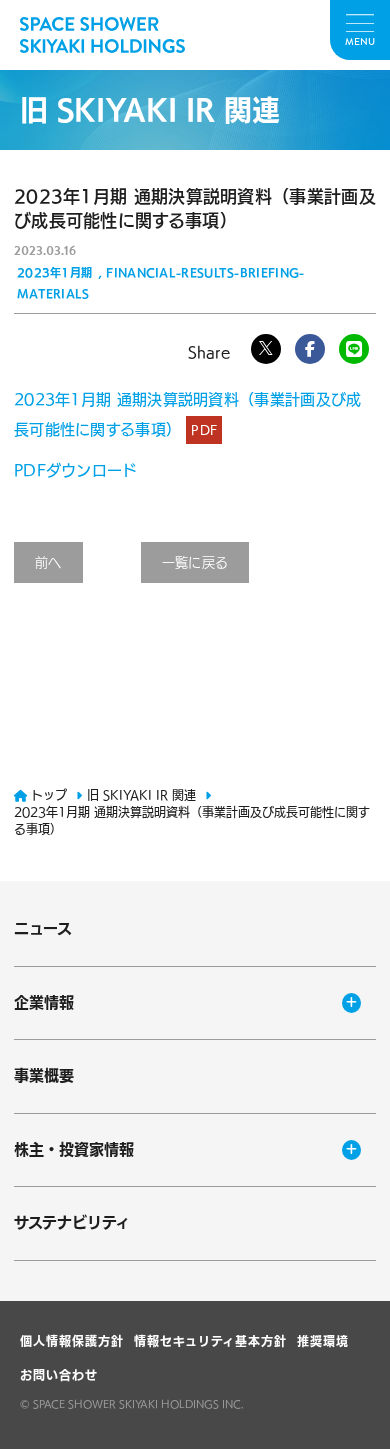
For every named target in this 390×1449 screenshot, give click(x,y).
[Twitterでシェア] (266, 349)
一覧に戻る (195, 562)
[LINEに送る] (354, 349)
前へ (48, 562)
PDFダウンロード (76, 470)
